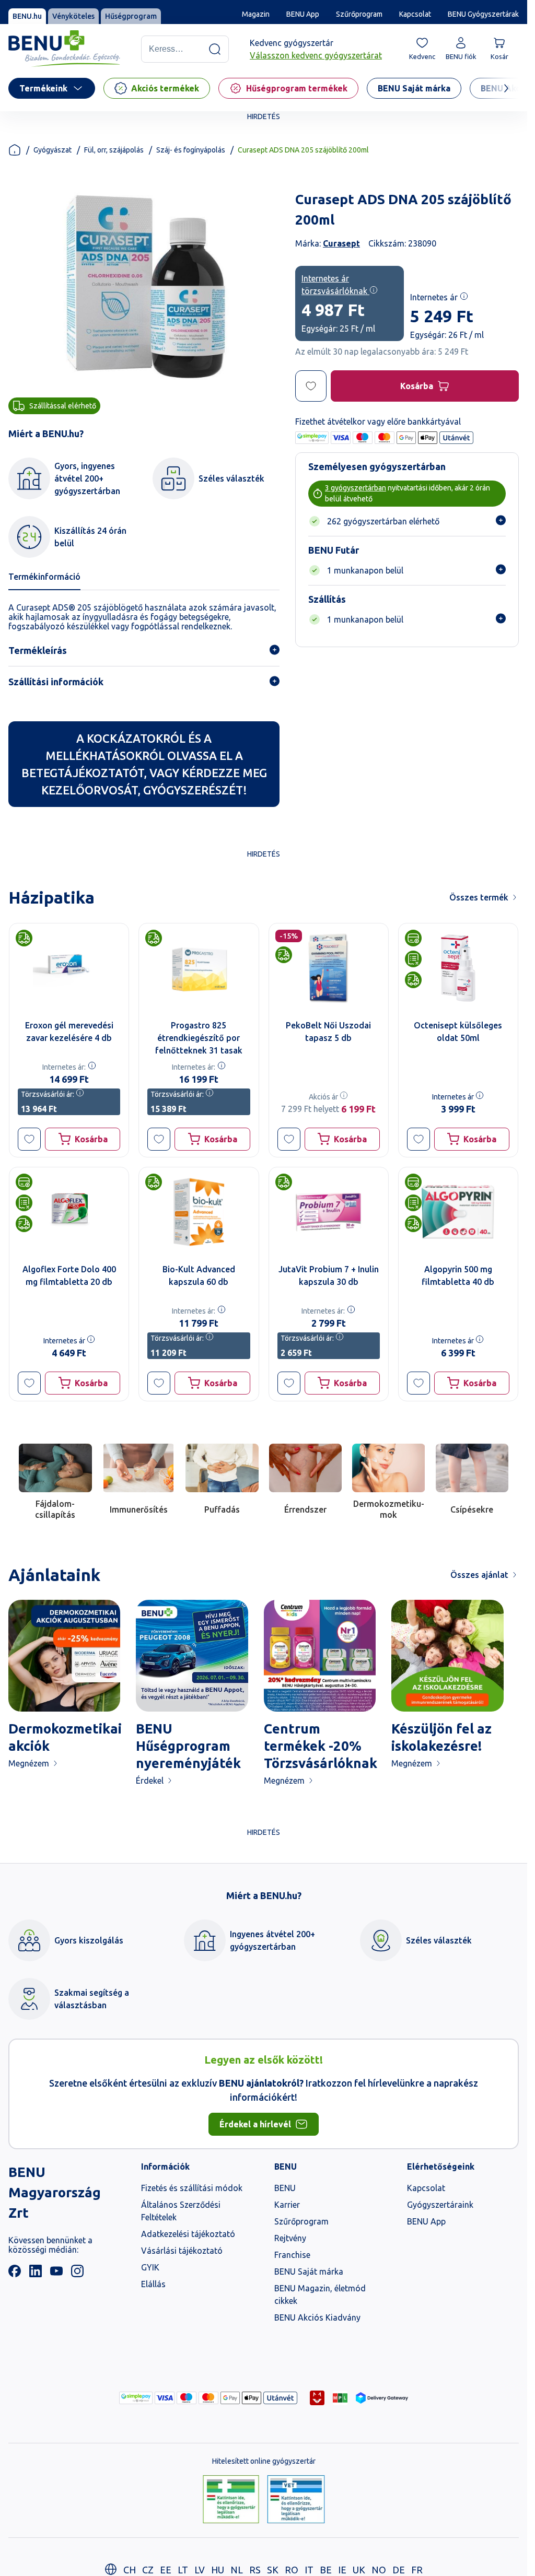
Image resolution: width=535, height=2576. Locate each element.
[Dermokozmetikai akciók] (64, 1656)
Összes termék (479, 897)
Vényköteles (73, 16)
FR (417, 2570)
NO (379, 2570)
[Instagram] (77, 2274)
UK (359, 2570)
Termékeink (43, 88)
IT (309, 2570)
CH (130, 2570)
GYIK (150, 2267)
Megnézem (29, 1763)
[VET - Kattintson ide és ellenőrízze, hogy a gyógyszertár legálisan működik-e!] (296, 2500)
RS (255, 2570)
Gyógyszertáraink (440, 2205)
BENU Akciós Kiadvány (317, 2317)
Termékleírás (38, 650)
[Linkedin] (36, 2274)
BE (326, 2570)
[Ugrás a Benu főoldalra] (64, 49)
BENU (285, 2188)
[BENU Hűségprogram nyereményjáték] (192, 1656)
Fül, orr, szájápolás (114, 150)
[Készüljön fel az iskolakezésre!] (447, 1656)
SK (273, 2570)
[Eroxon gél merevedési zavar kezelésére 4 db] (69, 968)
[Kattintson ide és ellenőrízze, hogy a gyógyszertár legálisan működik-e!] (231, 2500)
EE (166, 2570)
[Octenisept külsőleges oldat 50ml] (458, 968)
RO (292, 2570)
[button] (29, 1139)
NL (237, 2570)
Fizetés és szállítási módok (192, 2188)
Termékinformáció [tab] (44, 577)
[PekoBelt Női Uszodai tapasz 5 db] (329, 968)
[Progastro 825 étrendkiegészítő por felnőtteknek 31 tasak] (199, 968)
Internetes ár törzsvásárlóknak (335, 285)
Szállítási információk (56, 682)
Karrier (287, 2205)
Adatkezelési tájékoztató (188, 2234)
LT (183, 2570)
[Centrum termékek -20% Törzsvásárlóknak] (320, 1656)
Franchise (292, 2255)
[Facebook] (15, 2274)
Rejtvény (290, 2238)
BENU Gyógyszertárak (483, 14)
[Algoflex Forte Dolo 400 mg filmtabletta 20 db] (69, 1212)
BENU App (303, 14)
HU (218, 2570)
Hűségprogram (131, 16)
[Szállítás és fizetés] (136, 2398)
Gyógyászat (53, 150)
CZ (148, 2570)
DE (399, 2570)
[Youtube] (56, 2274)
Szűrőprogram (359, 14)
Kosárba (417, 386)
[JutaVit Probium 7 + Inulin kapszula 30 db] (329, 1212)
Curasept (341, 243)
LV (200, 2570)
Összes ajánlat (479, 1575)
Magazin (256, 14)
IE (342, 2570)
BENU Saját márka (309, 2271)
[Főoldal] (15, 150)
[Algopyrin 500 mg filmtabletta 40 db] (458, 1212)
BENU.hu (27, 16)
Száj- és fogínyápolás (191, 150)
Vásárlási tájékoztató (182, 2251)
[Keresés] (215, 49)
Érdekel (150, 1781)
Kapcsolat (415, 14)
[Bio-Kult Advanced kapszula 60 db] (199, 1212)
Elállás (153, 2284)
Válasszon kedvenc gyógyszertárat (316, 55)
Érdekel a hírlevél (255, 2124)
